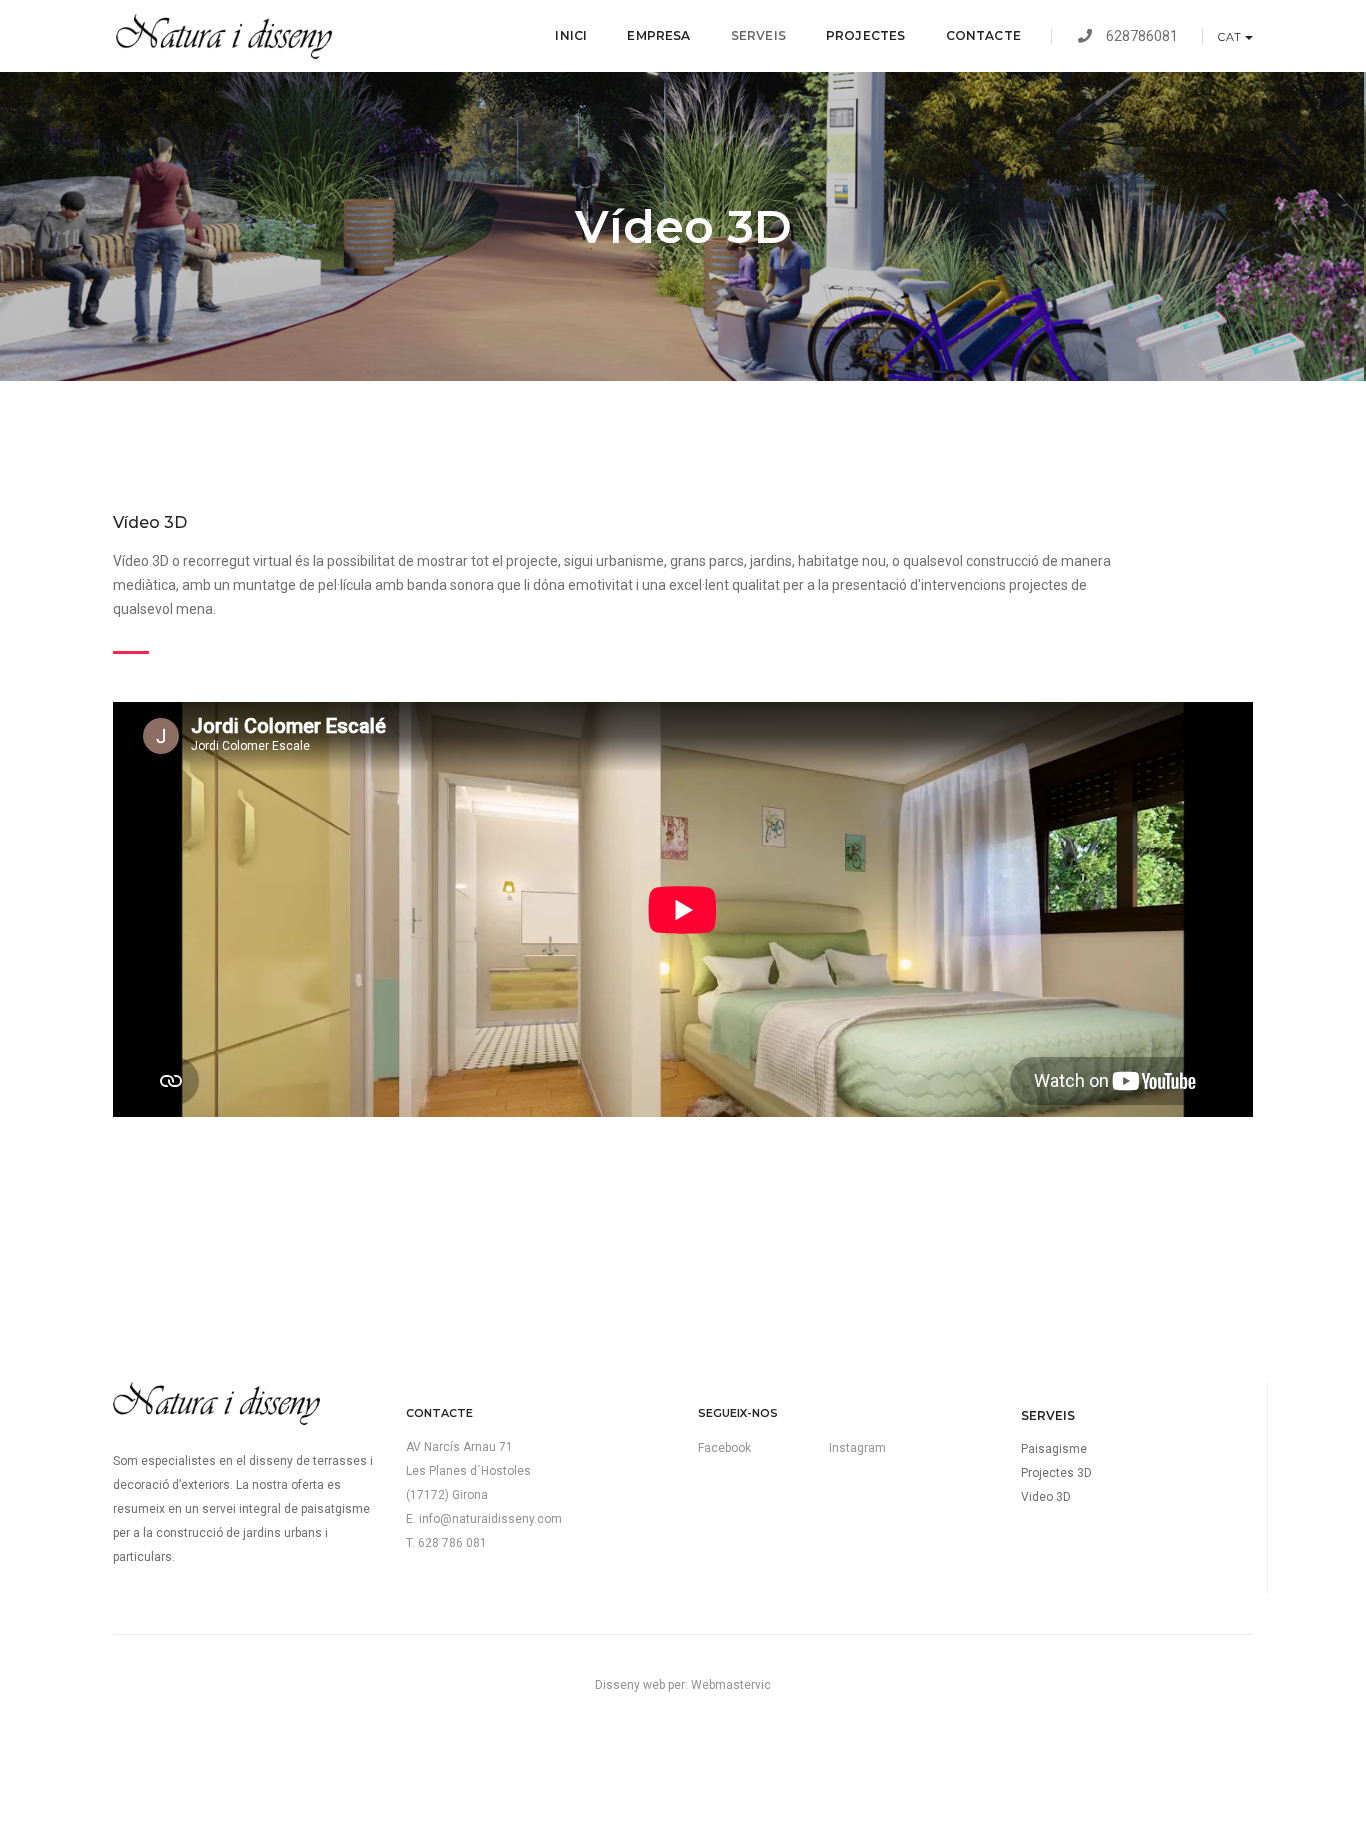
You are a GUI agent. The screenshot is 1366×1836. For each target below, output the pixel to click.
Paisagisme (1054, 1449)
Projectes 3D (1056, 1473)
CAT (1230, 37)
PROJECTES (866, 35)
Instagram (857, 1448)
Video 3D (1046, 1497)
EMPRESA (658, 35)
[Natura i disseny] (222, 36)
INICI (571, 35)
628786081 (1151, 36)
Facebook (724, 1448)
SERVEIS (758, 35)
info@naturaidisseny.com (490, 1519)
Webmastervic (731, 1685)
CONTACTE (983, 35)
